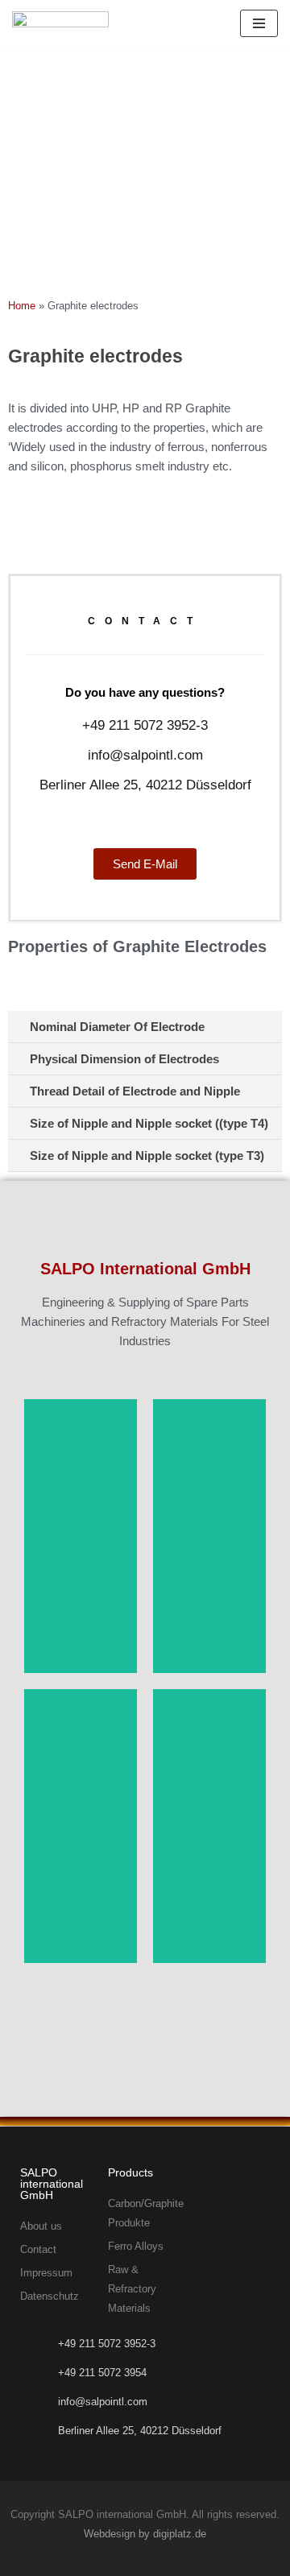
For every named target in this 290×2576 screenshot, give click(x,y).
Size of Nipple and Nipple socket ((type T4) (149, 1123)
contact (145, 621)
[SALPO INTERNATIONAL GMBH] (60, 23)
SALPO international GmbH (52, 2184)
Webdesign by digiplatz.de (145, 2534)
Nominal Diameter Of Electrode (117, 1027)
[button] (145, 1027)
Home (22, 306)
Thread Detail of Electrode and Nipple (135, 1091)
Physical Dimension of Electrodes (124, 1059)
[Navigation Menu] (259, 23)
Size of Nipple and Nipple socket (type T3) (147, 1155)
